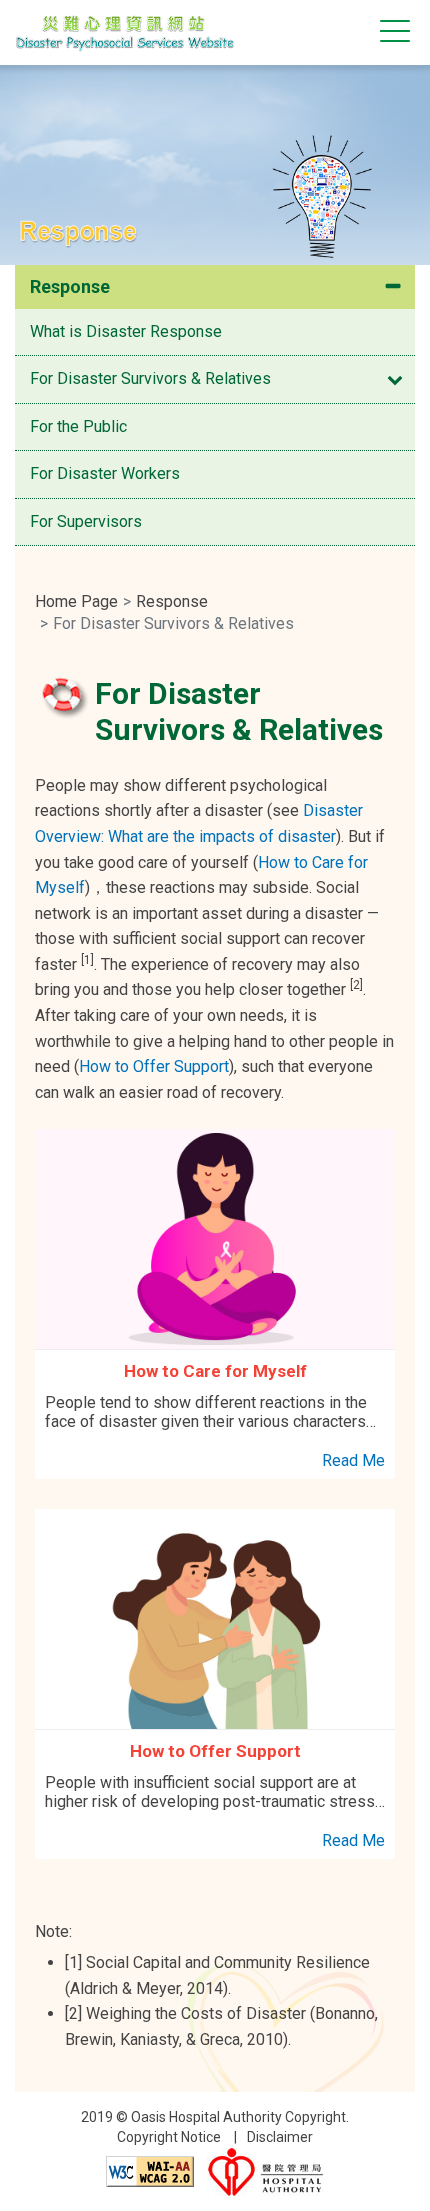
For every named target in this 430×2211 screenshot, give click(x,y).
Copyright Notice (169, 2137)
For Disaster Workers (105, 473)
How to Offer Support (154, 1066)
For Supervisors (86, 521)
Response (70, 286)
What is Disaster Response (126, 331)
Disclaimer (280, 2137)
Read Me (353, 1460)
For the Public (78, 426)
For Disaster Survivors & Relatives (150, 378)
